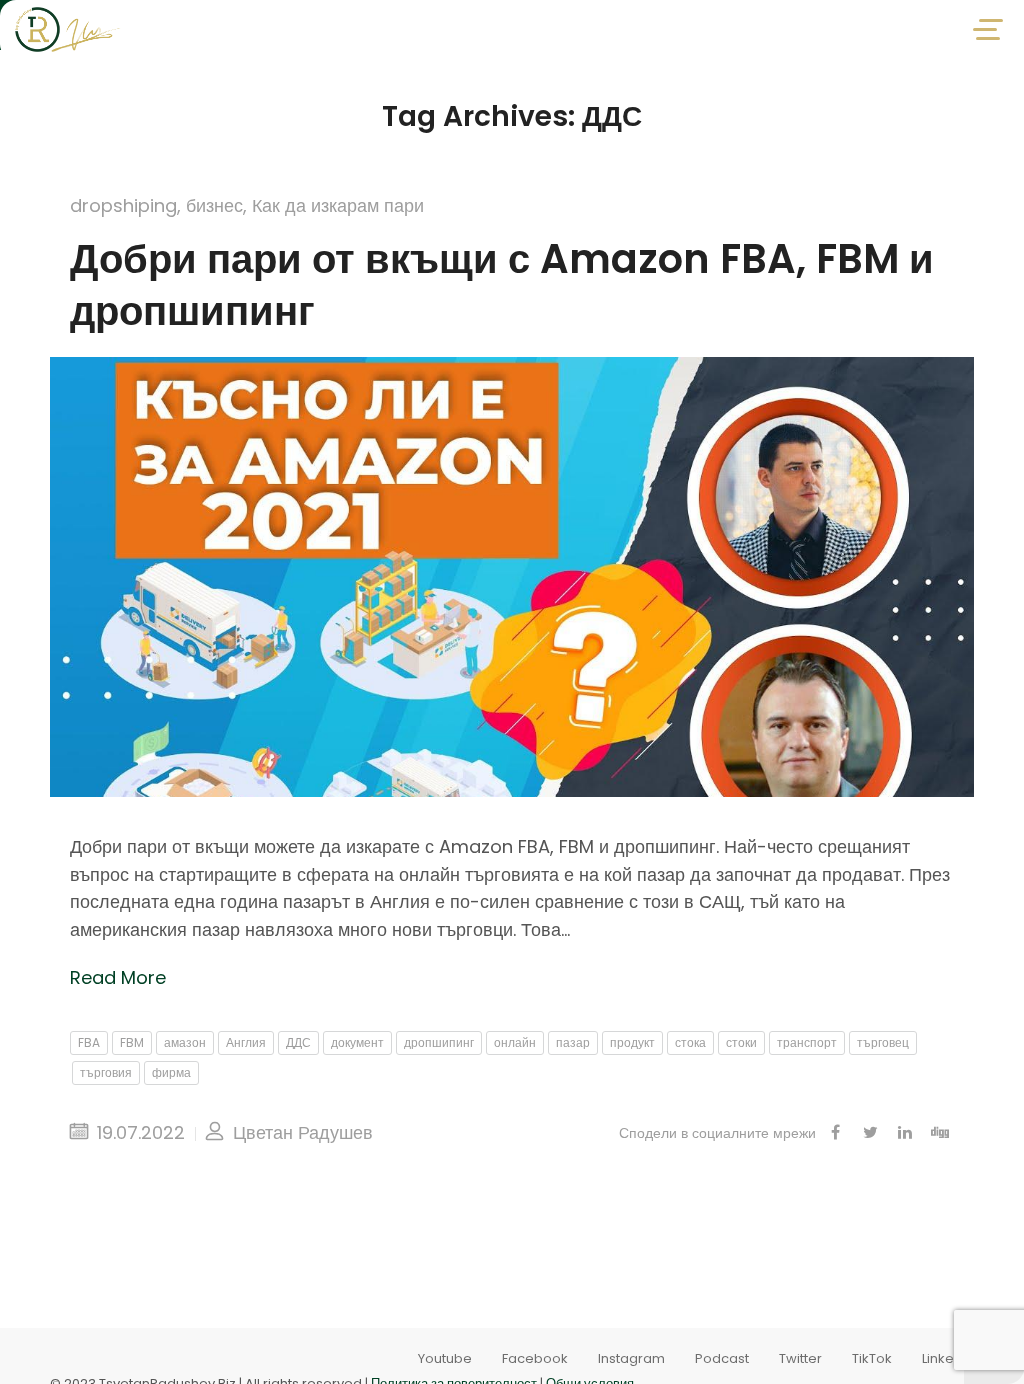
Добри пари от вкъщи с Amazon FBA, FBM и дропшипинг (502, 285)
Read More (118, 977)
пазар (573, 1042)
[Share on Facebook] (835, 1133)
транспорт (807, 1042)
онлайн (515, 1042)
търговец (883, 1042)
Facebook (535, 1358)
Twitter (800, 1358)
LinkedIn (948, 1358)
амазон (185, 1042)
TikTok (872, 1358)
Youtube (445, 1358)
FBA (89, 1042)
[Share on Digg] (940, 1133)
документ (357, 1042)
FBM (132, 1042)
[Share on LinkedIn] (905, 1133)
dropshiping (123, 205)
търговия (106, 1072)
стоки (741, 1042)
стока (690, 1042)
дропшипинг (439, 1042)
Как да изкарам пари (338, 205)
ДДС (298, 1042)
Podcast (722, 1358)
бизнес (214, 205)
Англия (246, 1042)
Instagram (631, 1358)
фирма (171, 1072)
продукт (632, 1042)
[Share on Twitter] (870, 1133)
